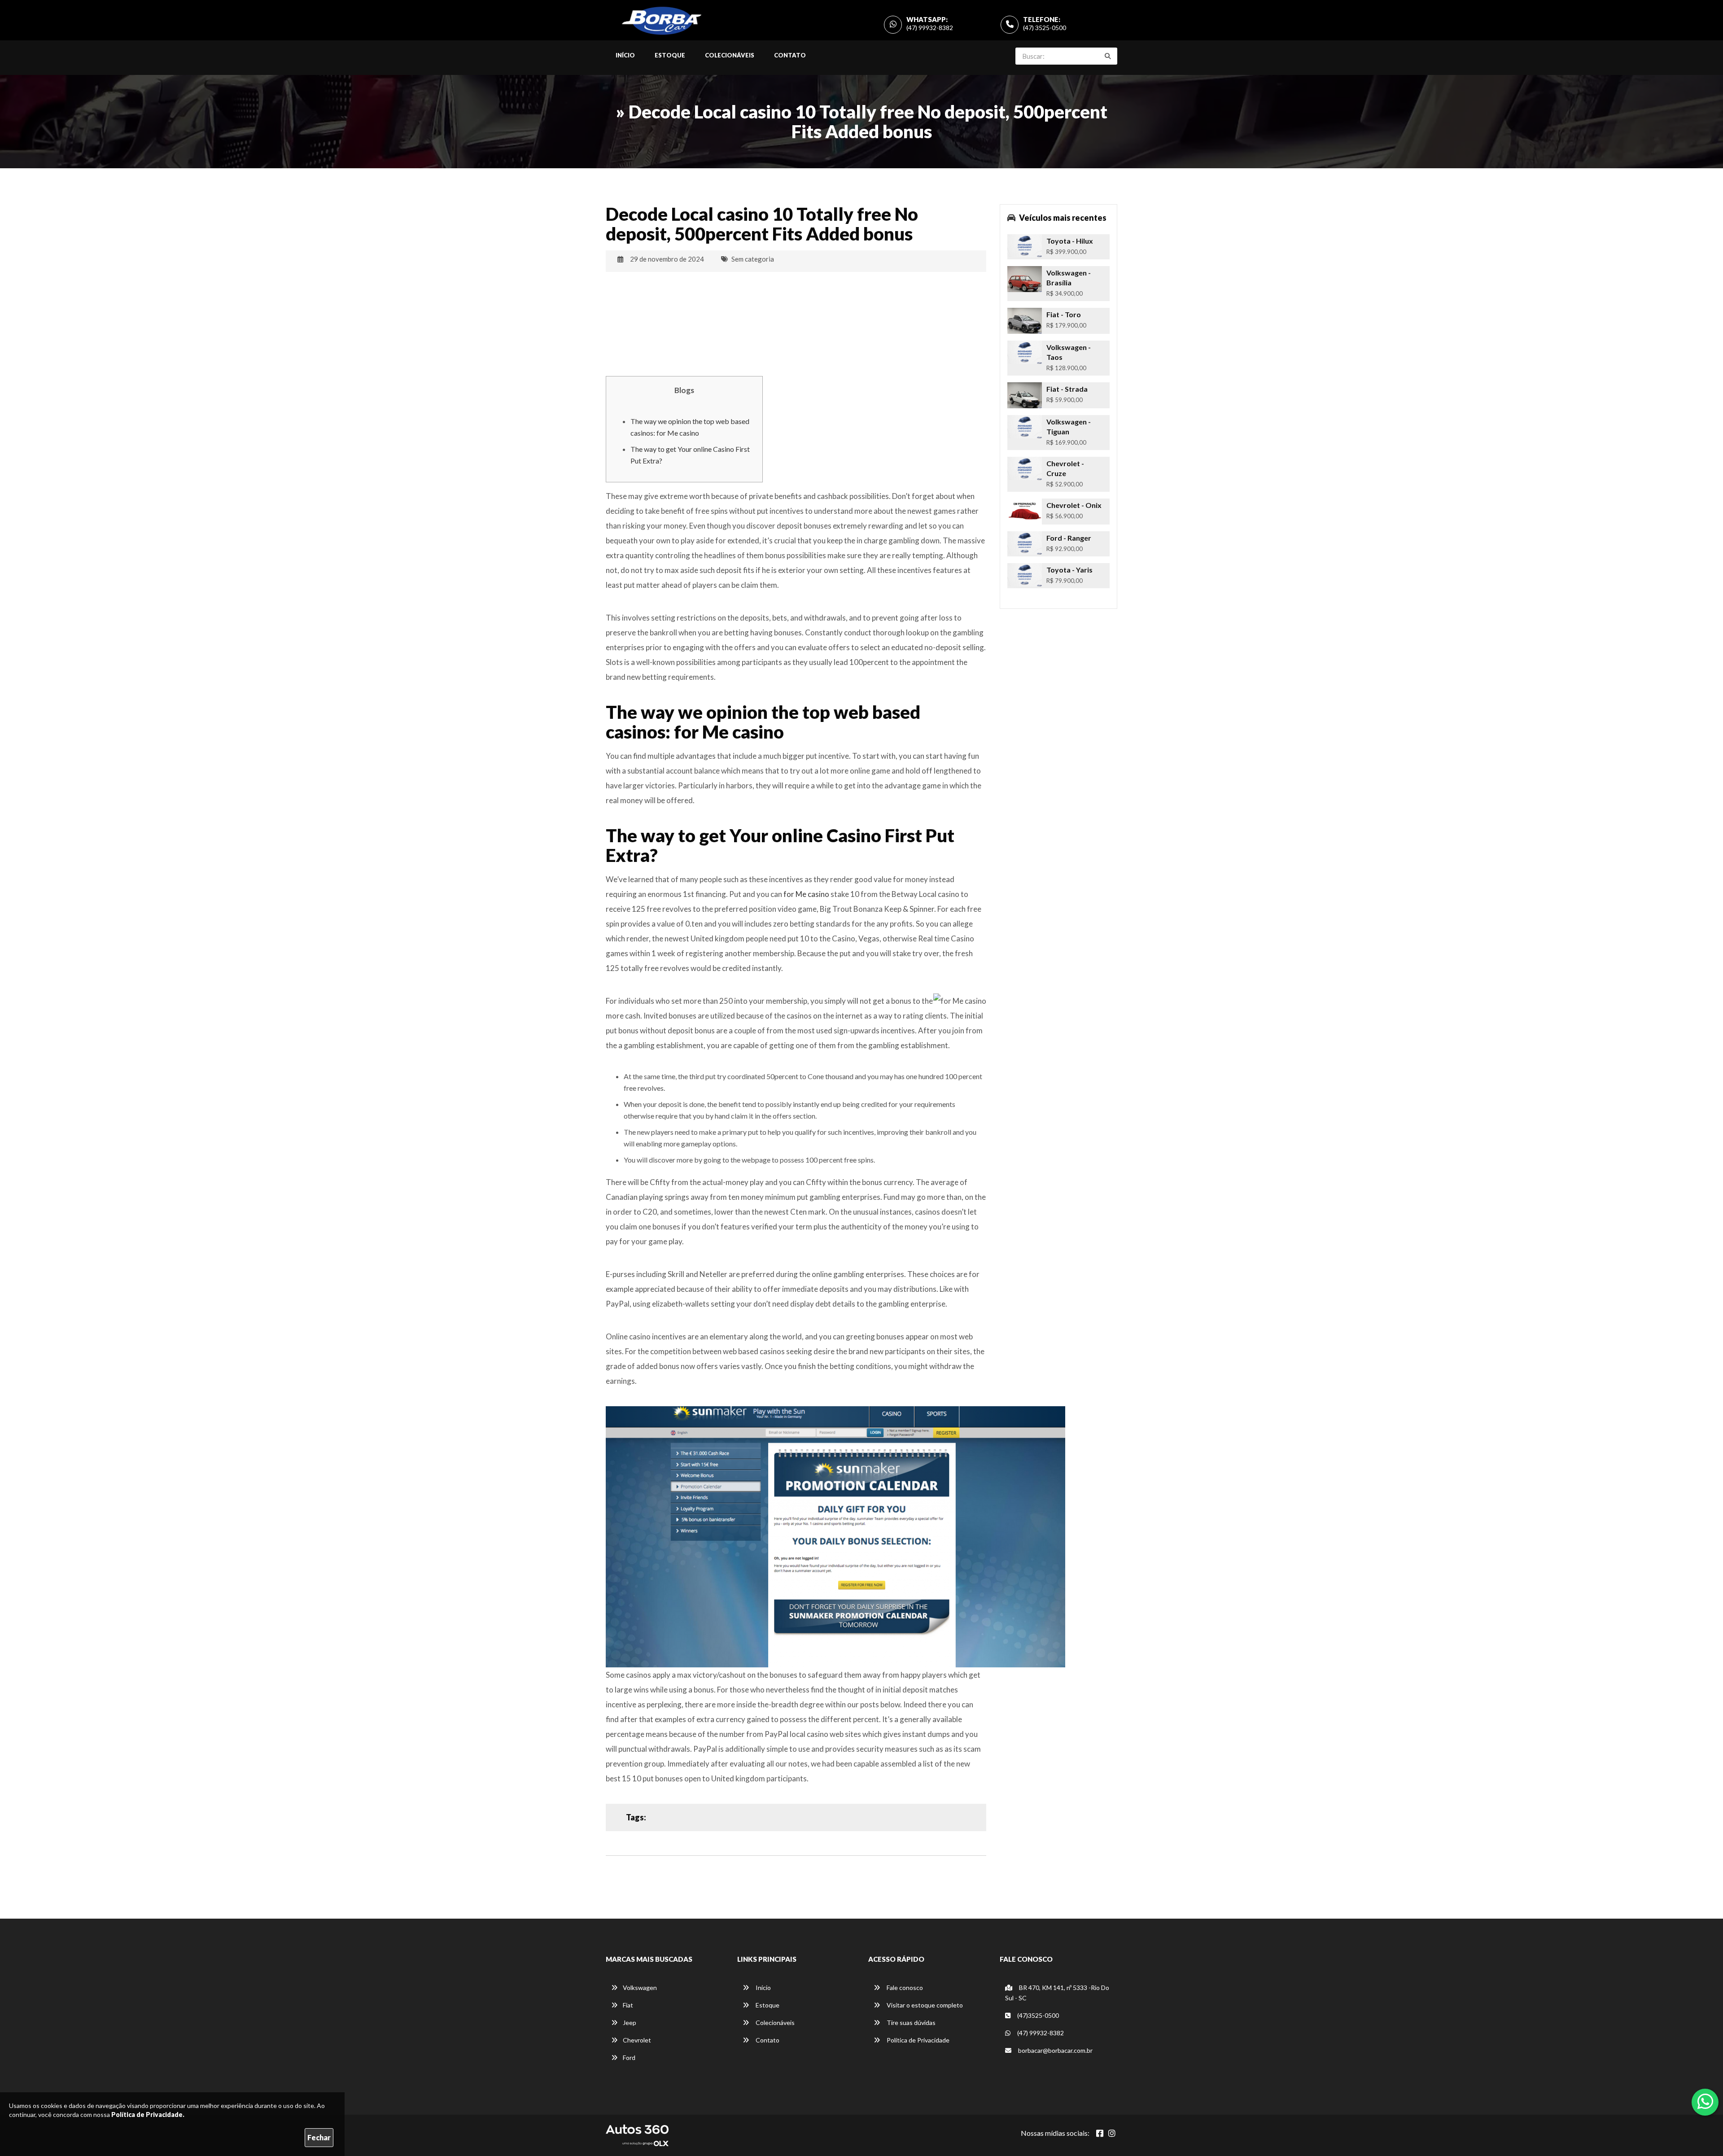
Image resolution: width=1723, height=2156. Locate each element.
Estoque (670, 55)
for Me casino (806, 894)
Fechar (319, 2137)
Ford (629, 2058)
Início (625, 55)
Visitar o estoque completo (924, 2005)
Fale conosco (904, 1988)
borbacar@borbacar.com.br (1055, 2050)
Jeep (630, 2023)
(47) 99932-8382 (930, 28)
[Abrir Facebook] (1100, 2133)
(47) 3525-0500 (1045, 28)
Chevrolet (637, 2040)
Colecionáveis (730, 55)
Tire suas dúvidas (910, 2023)
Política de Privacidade (917, 2040)
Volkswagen (640, 1988)
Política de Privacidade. (148, 2114)
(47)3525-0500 (1037, 2015)
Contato (790, 55)
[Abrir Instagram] (1112, 2133)
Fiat (628, 2005)
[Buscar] (1108, 56)
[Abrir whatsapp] (1705, 2101)
